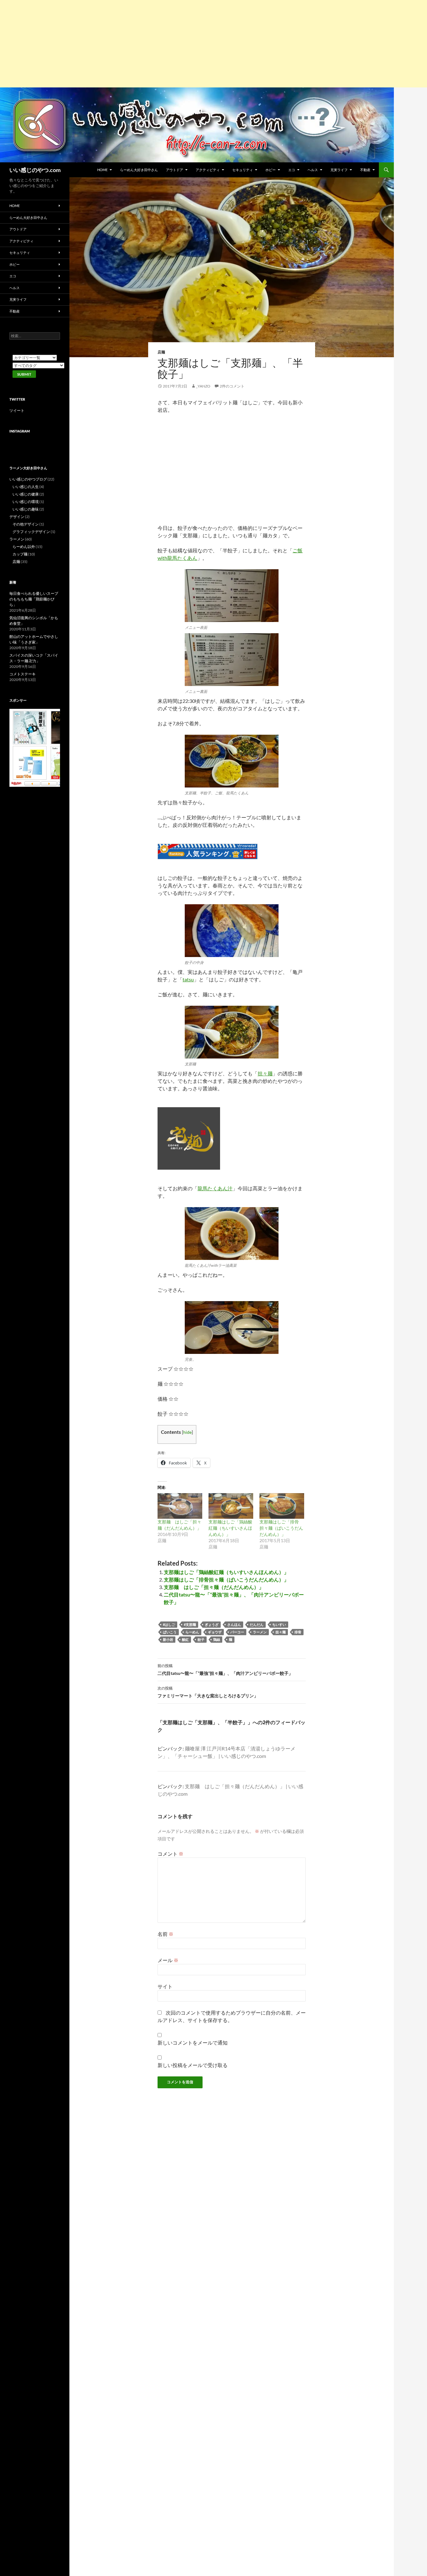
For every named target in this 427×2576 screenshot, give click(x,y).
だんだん (257, 1624)
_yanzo (203, 386)
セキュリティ (243, 170)
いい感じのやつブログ (28, 479)
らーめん (192, 1632)
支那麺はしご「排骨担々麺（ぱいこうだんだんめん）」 (281, 1528)
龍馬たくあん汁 (215, 1188)
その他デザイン (26, 524)
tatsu (188, 979)
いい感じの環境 (26, 502)
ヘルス (313, 170)
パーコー (237, 1632)
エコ (292, 170)
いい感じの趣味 (26, 509)
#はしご (169, 1624)
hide (187, 1432)
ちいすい (279, 1624)
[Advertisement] (188, 44)
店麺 (161, 352)
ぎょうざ (212, 1624)
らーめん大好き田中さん (139, 170)
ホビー (271, 170)
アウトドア (175, 170)
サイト (165, 1986)
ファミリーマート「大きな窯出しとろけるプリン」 (208, 1692)
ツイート (17, 410)
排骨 (298, 1632)
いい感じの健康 (26, 494)
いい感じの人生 (26, 487)
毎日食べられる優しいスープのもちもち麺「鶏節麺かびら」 (34, 599)
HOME (102, 170)
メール (168, 1960)
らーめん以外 (24, 547)
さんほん (234, 1624)
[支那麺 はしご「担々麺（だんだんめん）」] (180, 1506)
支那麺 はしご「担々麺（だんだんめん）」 (214, 1587)
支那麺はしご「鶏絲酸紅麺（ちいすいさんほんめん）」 (230, 1528)
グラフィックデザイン (31, 532)
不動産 (365, 170)
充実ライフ (339, 170)
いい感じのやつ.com (35, 170)
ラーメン (260, 1632)
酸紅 (185, 1639)
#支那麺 (190, 1624)
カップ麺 (20, 554)
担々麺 (265, 1073)
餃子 (201, 1639)
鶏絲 (217, 1639)
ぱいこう (170, 1632)
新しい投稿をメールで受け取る (193, 2065)
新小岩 (168, 1639)
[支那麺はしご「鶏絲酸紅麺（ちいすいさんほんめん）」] (231, 1506)
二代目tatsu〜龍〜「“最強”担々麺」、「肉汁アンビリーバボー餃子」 (225, 1670)
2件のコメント (232, 386)
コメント (171, 1854)
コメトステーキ (23, 674)
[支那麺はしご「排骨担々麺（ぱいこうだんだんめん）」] (282, 1506)
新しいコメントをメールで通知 (193, 2043)
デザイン (17, 517)
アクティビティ (208, 170)
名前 (166, 1934)
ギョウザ (215, 1632)
